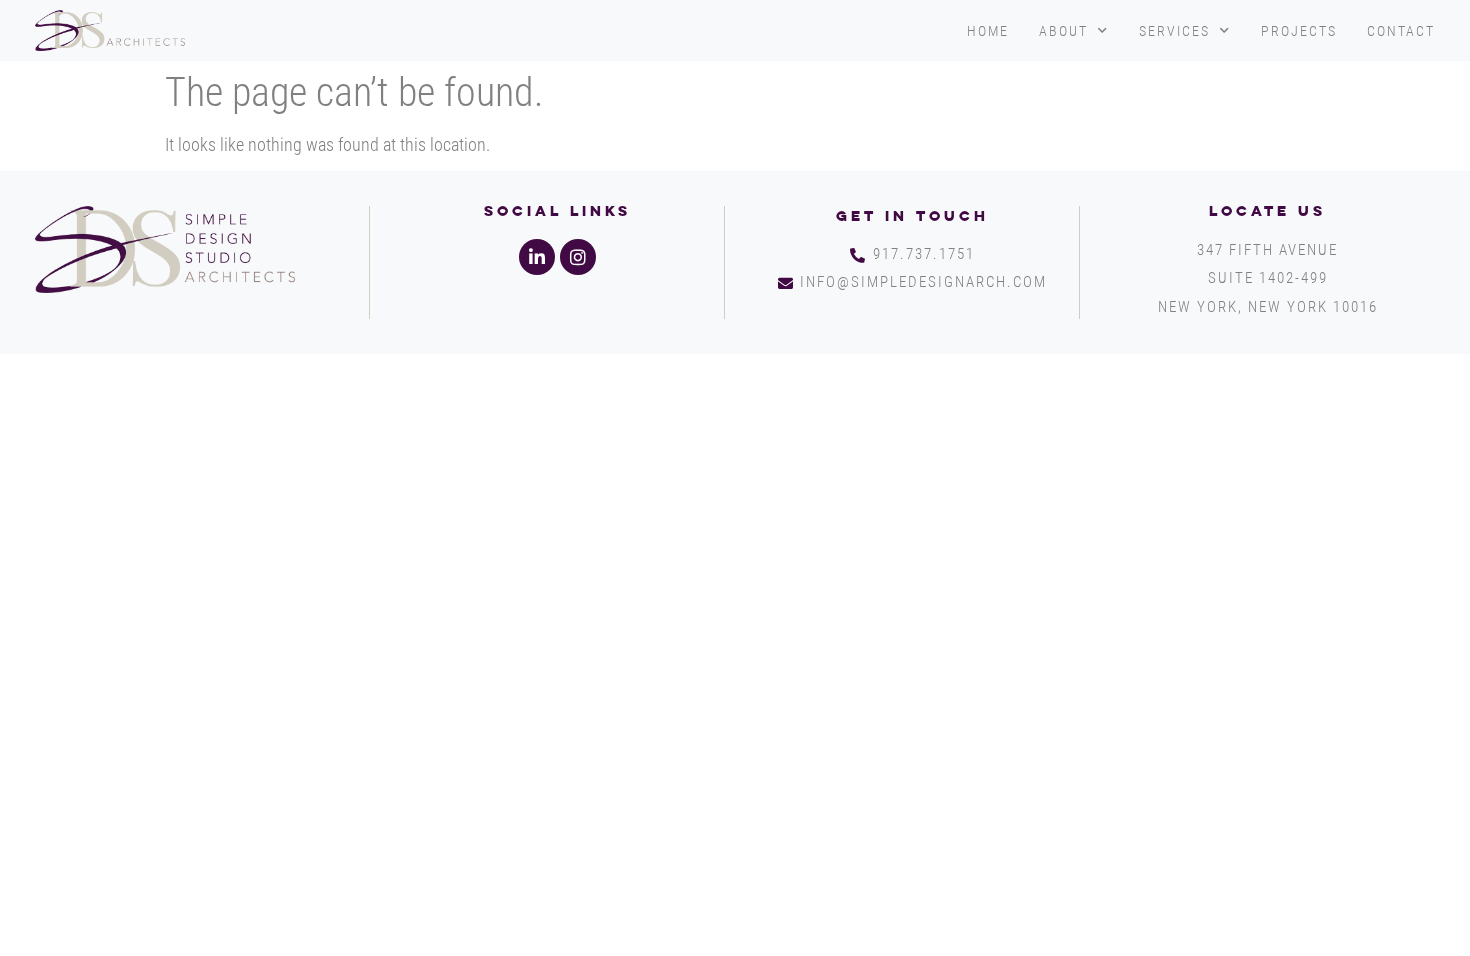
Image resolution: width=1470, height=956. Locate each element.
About (1063, 31)
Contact (1401, 31)
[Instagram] (578, 257)
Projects (1299, 31)
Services (1174, 31)
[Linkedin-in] (537, 257)
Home (988, 31)
